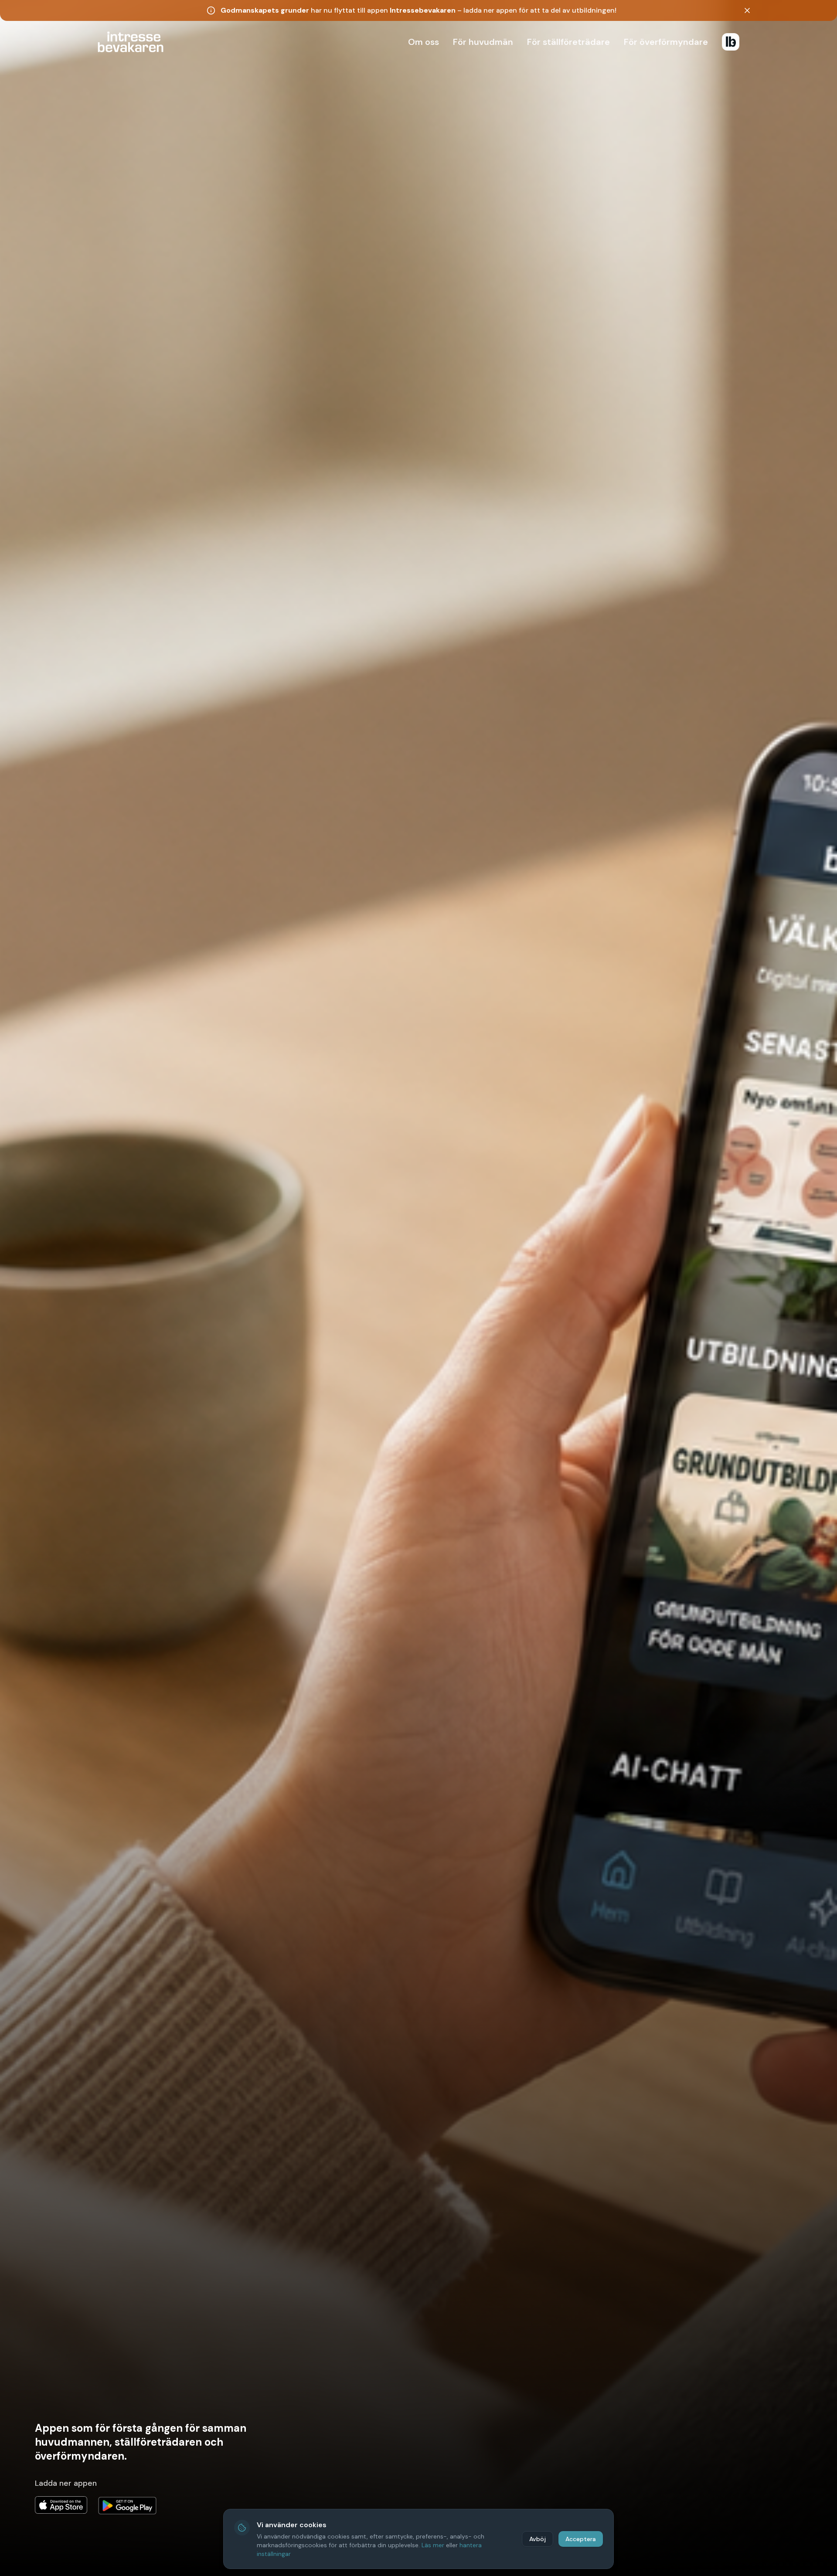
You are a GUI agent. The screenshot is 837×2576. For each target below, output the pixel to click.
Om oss (424, 42)
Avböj (538, 2539)
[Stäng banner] (747, 10)
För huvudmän (483, 42)
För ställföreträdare (568, 42)
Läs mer (433, 2545)
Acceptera (581, 2539)
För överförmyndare (666, 42)
